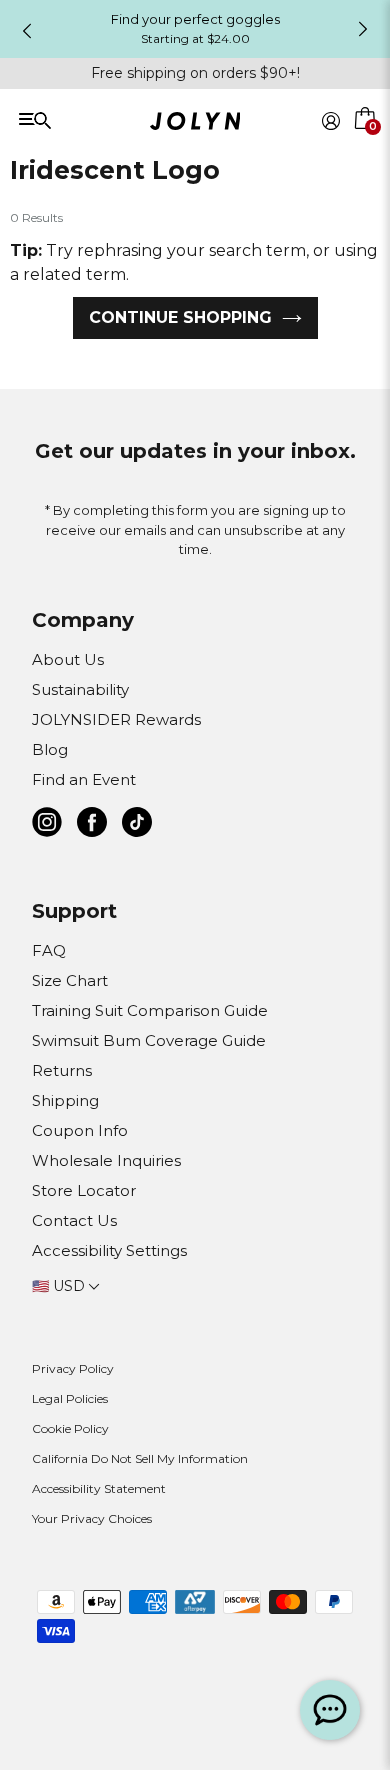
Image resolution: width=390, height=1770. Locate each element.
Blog (50, 749)
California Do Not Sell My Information (140, 1458)
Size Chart (70, 980)
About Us (68, 659)
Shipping (65, 1100)
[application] (330, 1710)
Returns (62, 1070)
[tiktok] (137, 825)
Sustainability (80, 689)
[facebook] (92, 825)
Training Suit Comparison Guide (150, 1010)
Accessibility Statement (99, 1488)
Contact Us (74, 1220)
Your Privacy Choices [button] (92, 1518)
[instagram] (47, 825)
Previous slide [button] (27, 31)
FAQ (49, 950)
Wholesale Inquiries (106, 1160)
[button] (366, 144)
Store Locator (84, 1190)
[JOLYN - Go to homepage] (195, 124)
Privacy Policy (73, 1368)
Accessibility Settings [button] (109, 1250)
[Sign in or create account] (331, 121)
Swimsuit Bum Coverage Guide (149, 1040)
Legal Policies (70, 1398)
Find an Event (84, 779)
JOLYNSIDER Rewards (116, 719)
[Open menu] (91, 119)
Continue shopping (180, 317)
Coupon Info (80, 1130)
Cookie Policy (70, 1428)
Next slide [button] (363, 29)
